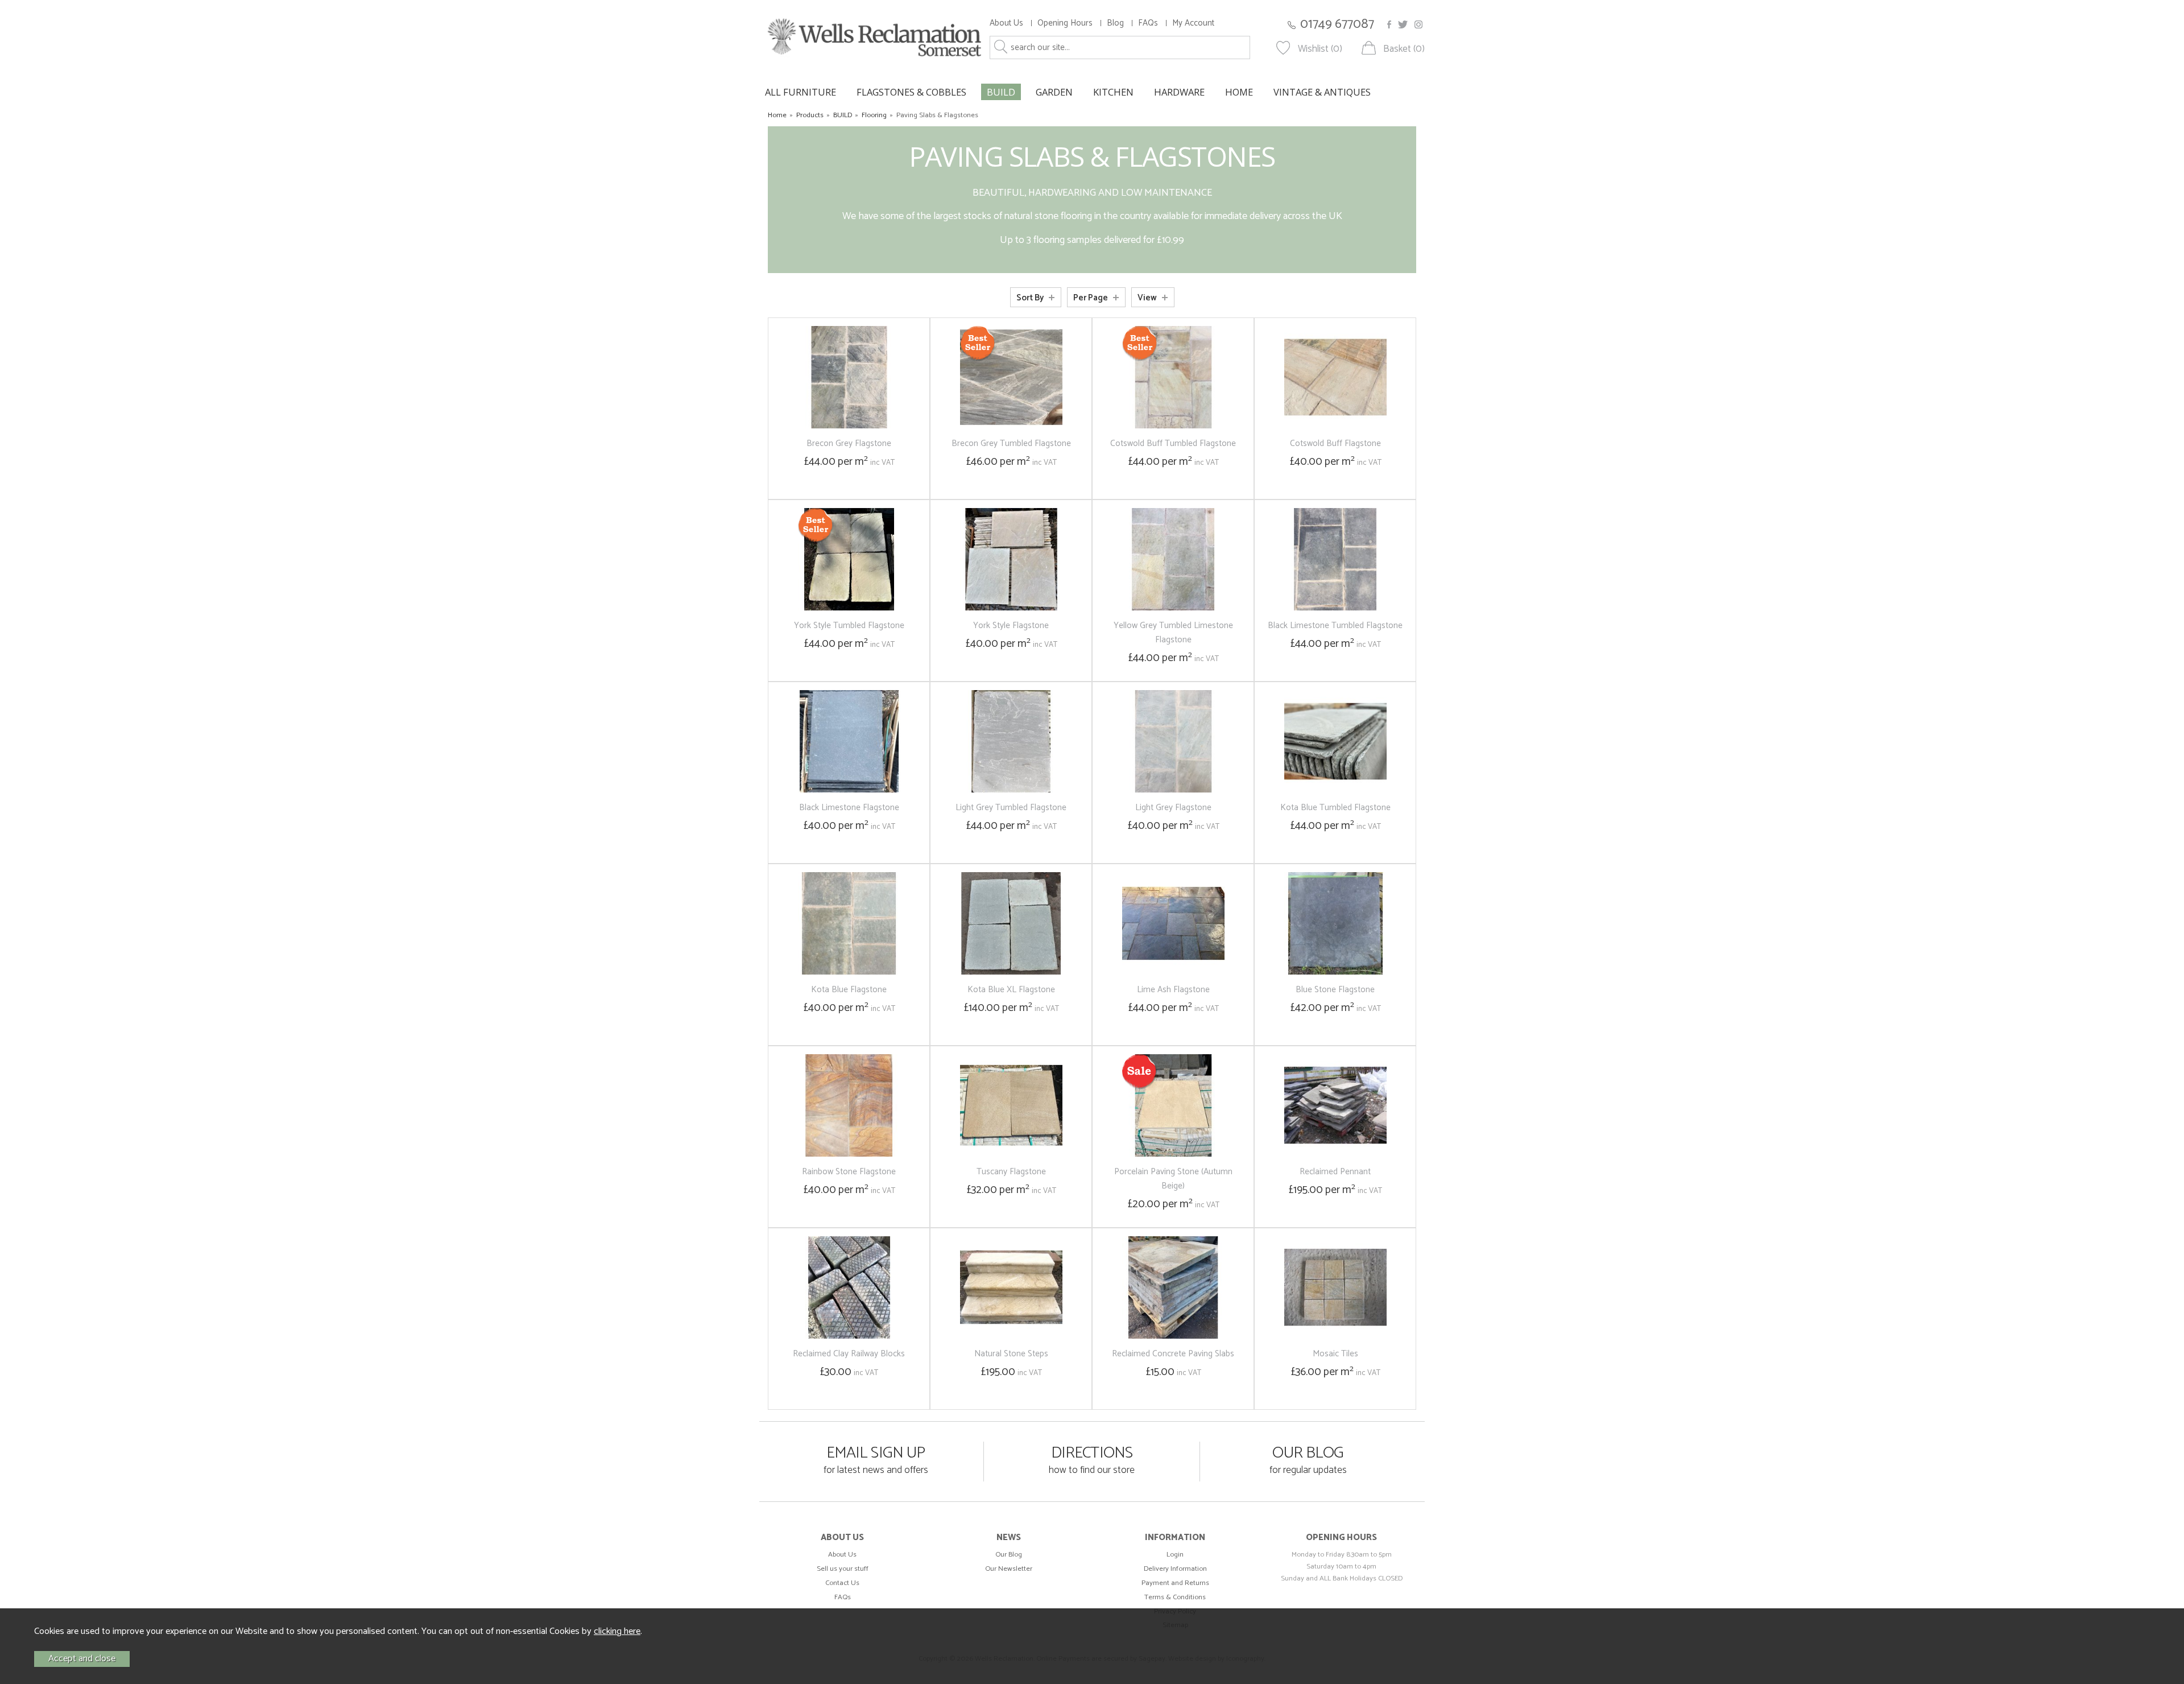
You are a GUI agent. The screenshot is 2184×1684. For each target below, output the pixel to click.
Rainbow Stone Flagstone (849, 1172)
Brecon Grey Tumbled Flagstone (1011, 443)
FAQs (1148, 23)
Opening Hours (1065, 23)
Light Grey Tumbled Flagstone (1011, 808)
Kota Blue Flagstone (849, 990)
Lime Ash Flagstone (1173, 990)
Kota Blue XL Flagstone (1011, 990)
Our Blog (1009, 1555)
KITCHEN (1113, 92)
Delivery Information (1175, 1569)
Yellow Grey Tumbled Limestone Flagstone (1173, 633)
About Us (1006, 23)
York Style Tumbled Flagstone (849, 626)
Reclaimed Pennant (1335, 1172)
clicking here (617, 1631)
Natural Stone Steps (1011, 1354)
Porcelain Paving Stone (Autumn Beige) (1173, 1179)
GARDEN (1054, 92)
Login (1175, 1555)
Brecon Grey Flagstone (849, 443)
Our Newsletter (1009, 1569)
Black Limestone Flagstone (849, 808)
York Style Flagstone (1011, 626)
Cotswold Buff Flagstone (1335, 443)
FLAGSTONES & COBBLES (911, 92)
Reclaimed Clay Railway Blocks (849, 1354)
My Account (1193, 23)
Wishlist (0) (1320, 49)
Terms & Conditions (1175, 1597)
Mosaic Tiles (1335, 1354)
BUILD (1001, 92)
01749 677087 (1337, 24)
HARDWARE (1179, 92)
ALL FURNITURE (801, 92)
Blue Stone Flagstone (1335, 990)
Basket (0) (1404, 49)
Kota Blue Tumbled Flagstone (1335, 808)
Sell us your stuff (843, 1569)
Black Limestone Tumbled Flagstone (1335, 626)
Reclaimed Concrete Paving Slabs (1173, 1354)
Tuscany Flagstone (1011, 1172)
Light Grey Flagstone (1173, 808)
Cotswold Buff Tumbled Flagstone (1173, 443)
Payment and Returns (1175, 1583)
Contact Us (842, 1583)
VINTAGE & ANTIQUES (1322, 92)
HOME (1239, 92)
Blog (1115, 23)
